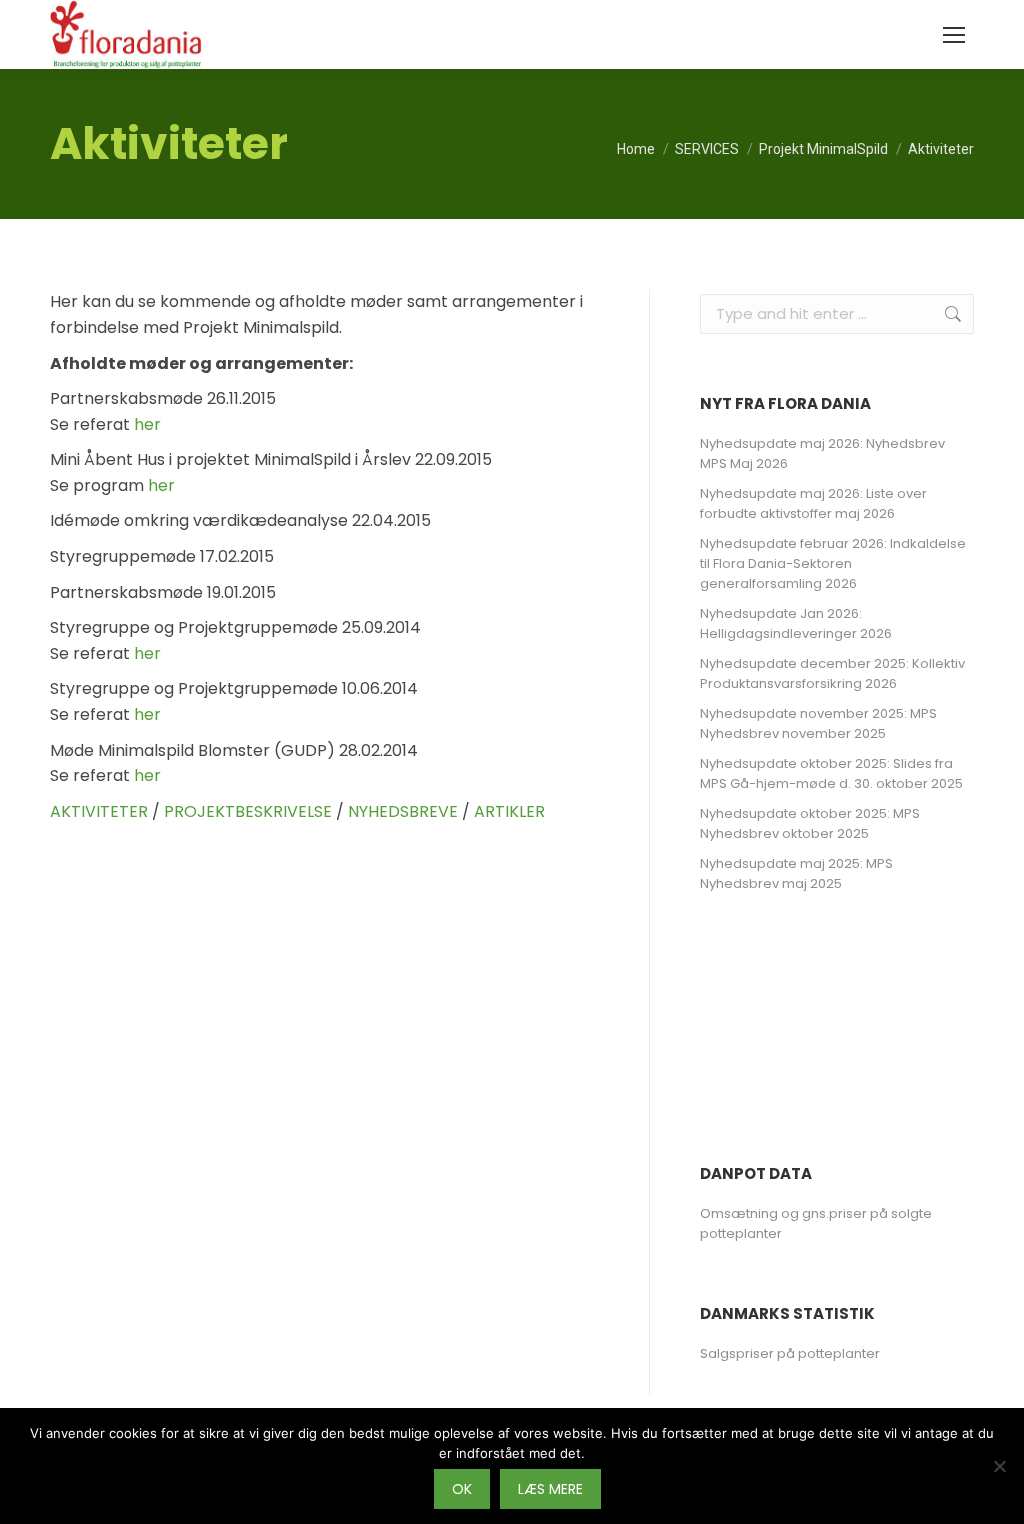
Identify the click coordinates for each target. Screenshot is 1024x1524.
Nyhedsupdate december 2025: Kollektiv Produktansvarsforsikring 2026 (832, 673)
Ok (462, 1489)
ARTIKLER (509, 811)
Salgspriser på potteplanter (790, 1353)
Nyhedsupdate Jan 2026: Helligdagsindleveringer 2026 (796, 623)
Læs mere (550, 1489)
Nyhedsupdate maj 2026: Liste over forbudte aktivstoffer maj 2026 (813, 503)
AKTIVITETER (99, 811)
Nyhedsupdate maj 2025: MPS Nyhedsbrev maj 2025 (796, 873)
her (147, 424)
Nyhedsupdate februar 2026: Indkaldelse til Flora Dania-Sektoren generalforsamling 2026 (833, 563)
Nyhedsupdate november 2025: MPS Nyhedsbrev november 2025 (818, 723)
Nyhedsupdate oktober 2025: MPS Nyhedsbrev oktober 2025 (810, 823)
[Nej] (999, 1466)
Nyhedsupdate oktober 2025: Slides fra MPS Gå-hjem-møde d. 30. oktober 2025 (831, 773)
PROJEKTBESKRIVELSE (248, 811)
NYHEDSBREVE (403, 811)
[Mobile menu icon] (954, 35)
